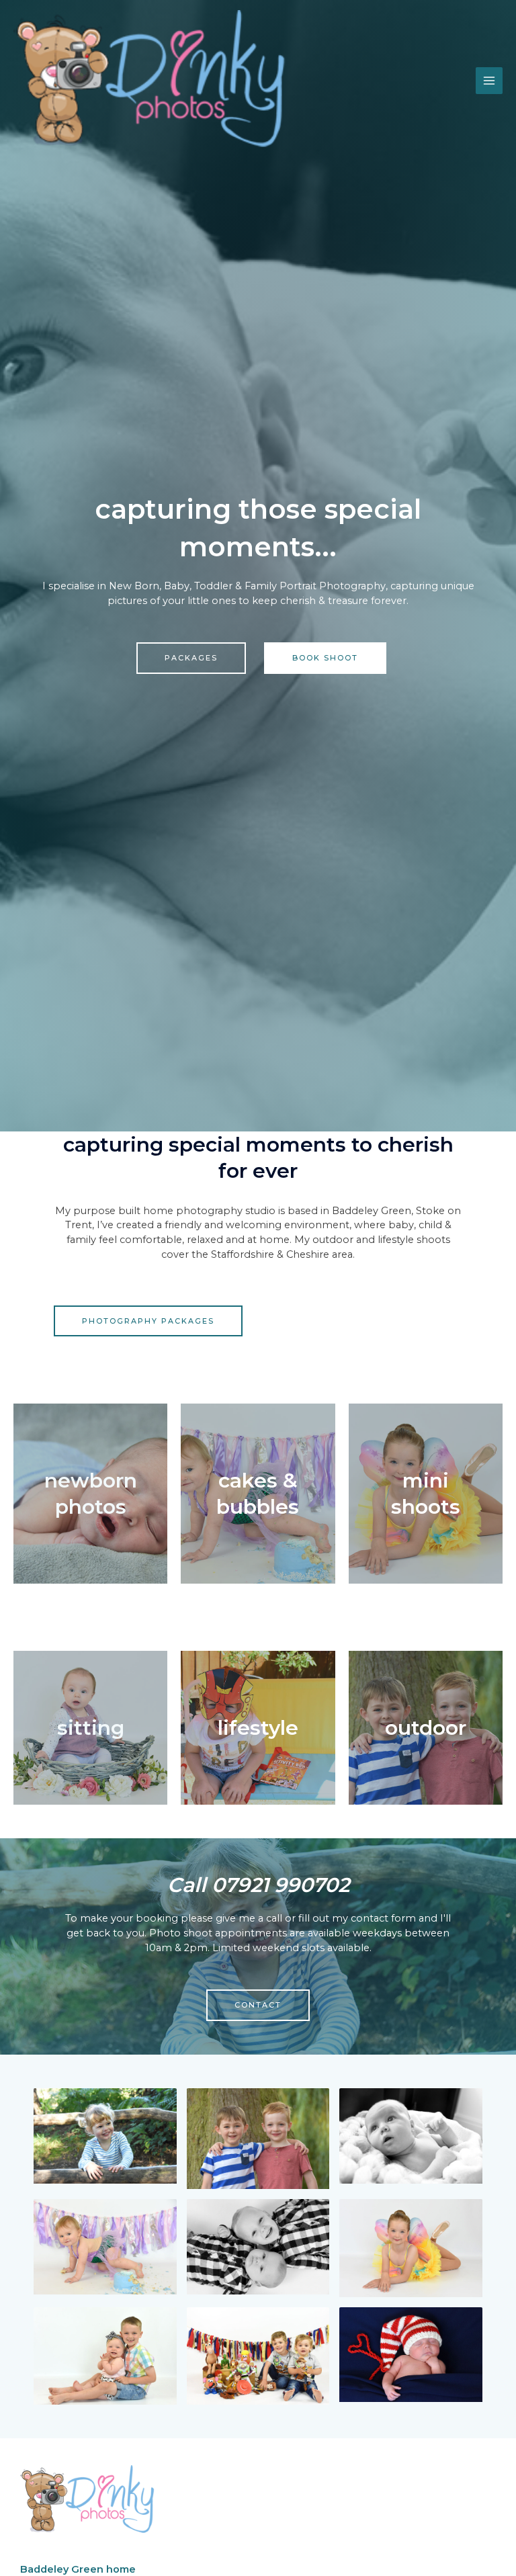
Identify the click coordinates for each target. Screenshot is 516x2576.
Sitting (91, 1728)
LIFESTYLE (258, 1728)
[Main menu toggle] (489, 81)
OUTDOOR (426, 1728)
